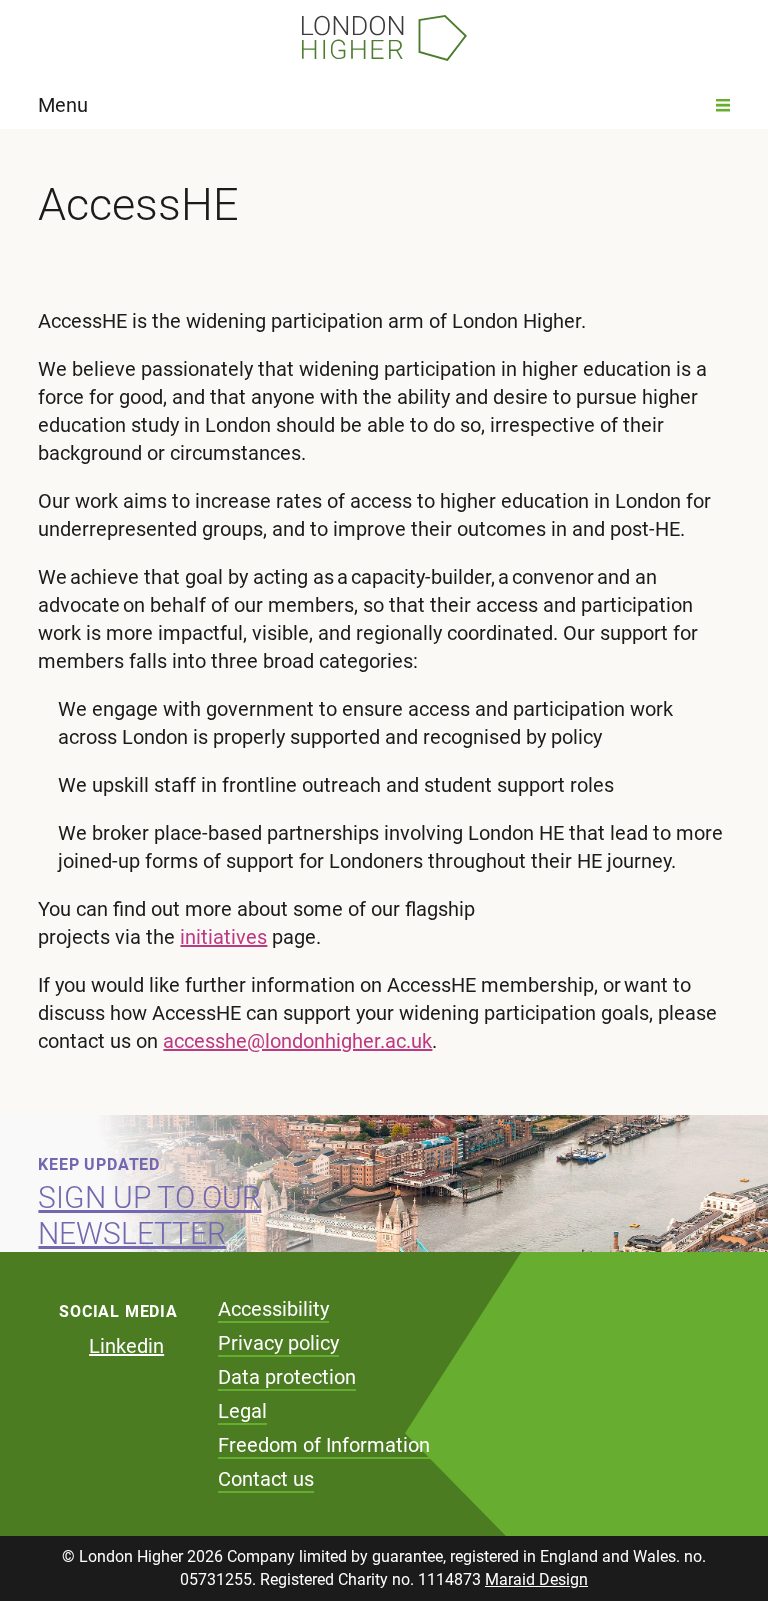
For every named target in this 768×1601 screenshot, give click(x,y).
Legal (242, 1411)
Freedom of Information (324, 1445)
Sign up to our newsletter (149, 1215)
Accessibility (273, 1309)
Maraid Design (536, 1579)
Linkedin (126, 1346)
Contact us (266, 1479)
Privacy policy (278, 1343)
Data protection (287, 1377)
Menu (63, 105)
